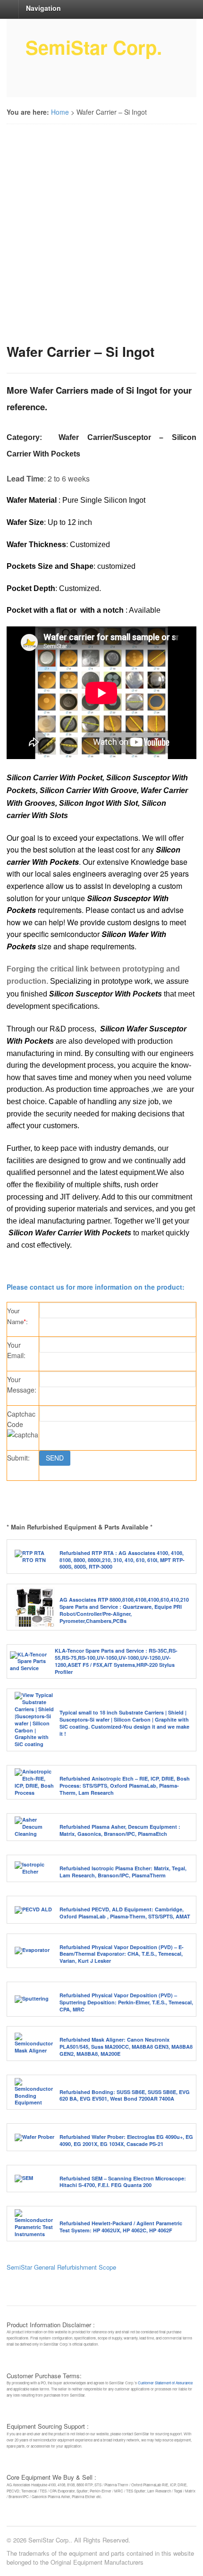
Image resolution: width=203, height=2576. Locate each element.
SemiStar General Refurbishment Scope (61, 2267)
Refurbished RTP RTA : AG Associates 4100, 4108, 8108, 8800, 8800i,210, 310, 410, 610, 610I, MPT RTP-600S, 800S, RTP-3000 (122, 1560)
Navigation (43, 8)
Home (60, 112)
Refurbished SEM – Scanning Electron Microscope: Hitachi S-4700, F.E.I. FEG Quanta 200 (123, 2182)
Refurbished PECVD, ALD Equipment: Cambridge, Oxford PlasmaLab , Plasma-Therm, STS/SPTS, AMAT (125, 1913)
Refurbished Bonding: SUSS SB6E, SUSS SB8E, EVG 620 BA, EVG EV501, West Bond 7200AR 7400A (125, 2095)
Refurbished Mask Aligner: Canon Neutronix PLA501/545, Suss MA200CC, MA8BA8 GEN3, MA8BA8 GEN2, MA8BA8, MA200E (126, 2047)
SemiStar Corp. (94, 47)
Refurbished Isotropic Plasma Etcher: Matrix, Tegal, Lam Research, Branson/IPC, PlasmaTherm (123, 1872)
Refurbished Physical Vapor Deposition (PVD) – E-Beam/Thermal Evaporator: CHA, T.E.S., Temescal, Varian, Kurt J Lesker (122, 1954)
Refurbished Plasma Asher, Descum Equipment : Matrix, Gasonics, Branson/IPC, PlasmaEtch (120, 1830)
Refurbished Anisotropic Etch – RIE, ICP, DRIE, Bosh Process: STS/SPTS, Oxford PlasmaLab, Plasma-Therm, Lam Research (125, 1786)
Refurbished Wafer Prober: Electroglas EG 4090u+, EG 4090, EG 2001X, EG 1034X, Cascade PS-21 (126, 2140)
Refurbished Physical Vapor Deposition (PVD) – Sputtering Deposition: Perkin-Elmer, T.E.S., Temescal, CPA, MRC (126, 2002)
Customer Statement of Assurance (165, 2383)
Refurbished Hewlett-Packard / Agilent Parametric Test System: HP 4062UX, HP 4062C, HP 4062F (121, 2227)
